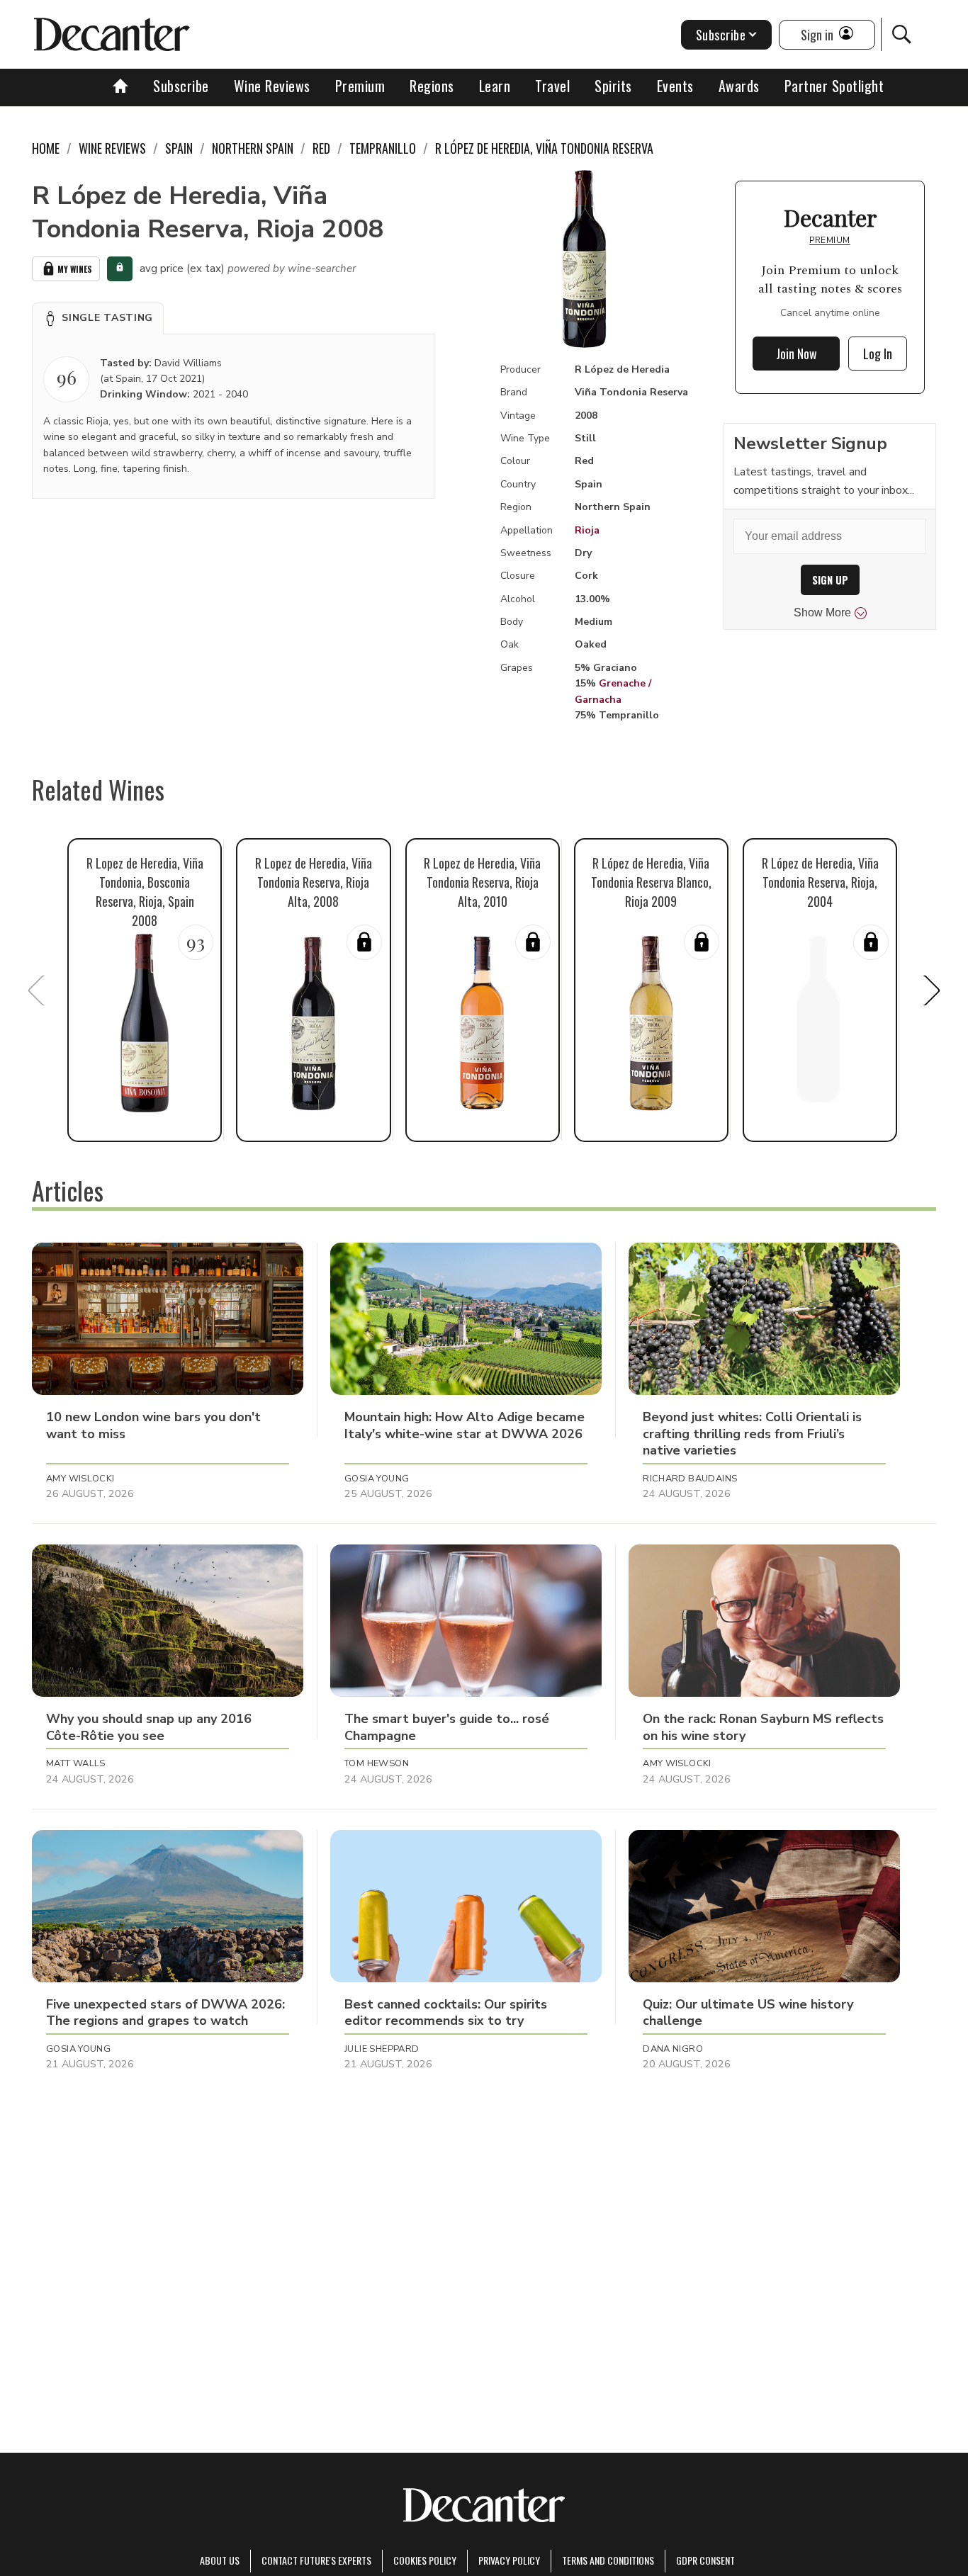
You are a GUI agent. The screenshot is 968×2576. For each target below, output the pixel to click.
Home (46, 148)
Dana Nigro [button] (673, 2049)
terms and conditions (608, 2560)
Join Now (797, 354)
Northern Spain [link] (253, 148)
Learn (495, 86)
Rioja (587, 530)
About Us (220, 2560)
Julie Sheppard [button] (382, 2049)
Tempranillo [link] (383, 148)
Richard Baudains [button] (690, 1479)
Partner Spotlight (834, 86)
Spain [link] (179, 148)
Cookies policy (425, 2560)
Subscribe (181, 86)
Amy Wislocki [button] (80, 1479)
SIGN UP (830, 580)
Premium (360, 86)
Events (675, 86)
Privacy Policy (509, 2560)
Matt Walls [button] (76, 1763)
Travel (552, 86)
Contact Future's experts (316, 2560)
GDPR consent (705, 2560)
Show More (822, 612)
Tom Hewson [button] (377, 1763)
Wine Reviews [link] (112, 148)
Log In (878, 354)
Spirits (613, 86)
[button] (98, 318)
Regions (432, 86)
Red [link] (321, 148)
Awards (739, 86)
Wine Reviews (272, 86)
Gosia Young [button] (377, 1479)
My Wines (75, 269)
